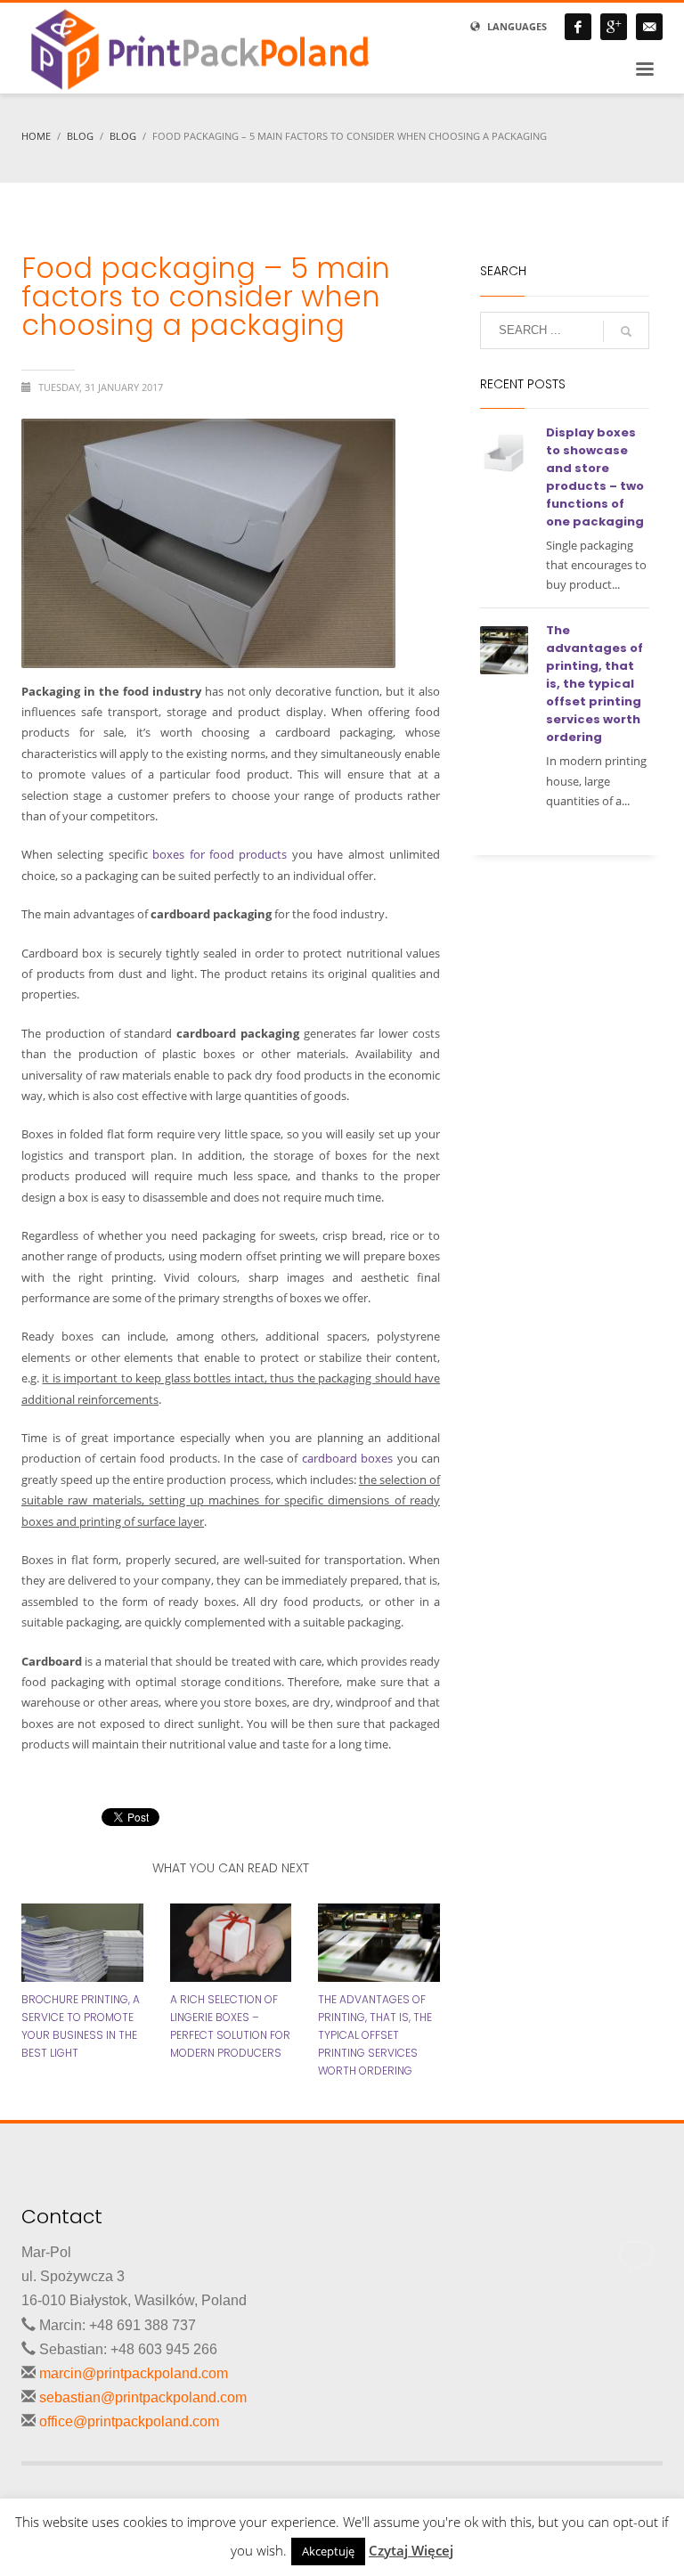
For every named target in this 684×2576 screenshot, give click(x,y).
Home (36, 136)
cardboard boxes (347, 1458)
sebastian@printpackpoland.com (143, 2397)
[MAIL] (649, 27)
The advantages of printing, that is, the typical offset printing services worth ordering (375, 2035)
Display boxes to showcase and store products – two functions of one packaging (595, 477)
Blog (80, 136)
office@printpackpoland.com (129, 2421)
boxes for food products (220, 854)
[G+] (614, 27)
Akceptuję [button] (328, 2551)
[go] (626, 331)
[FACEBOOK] (578, 27)
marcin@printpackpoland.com (134, 2373)
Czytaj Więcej (411, 2550)
